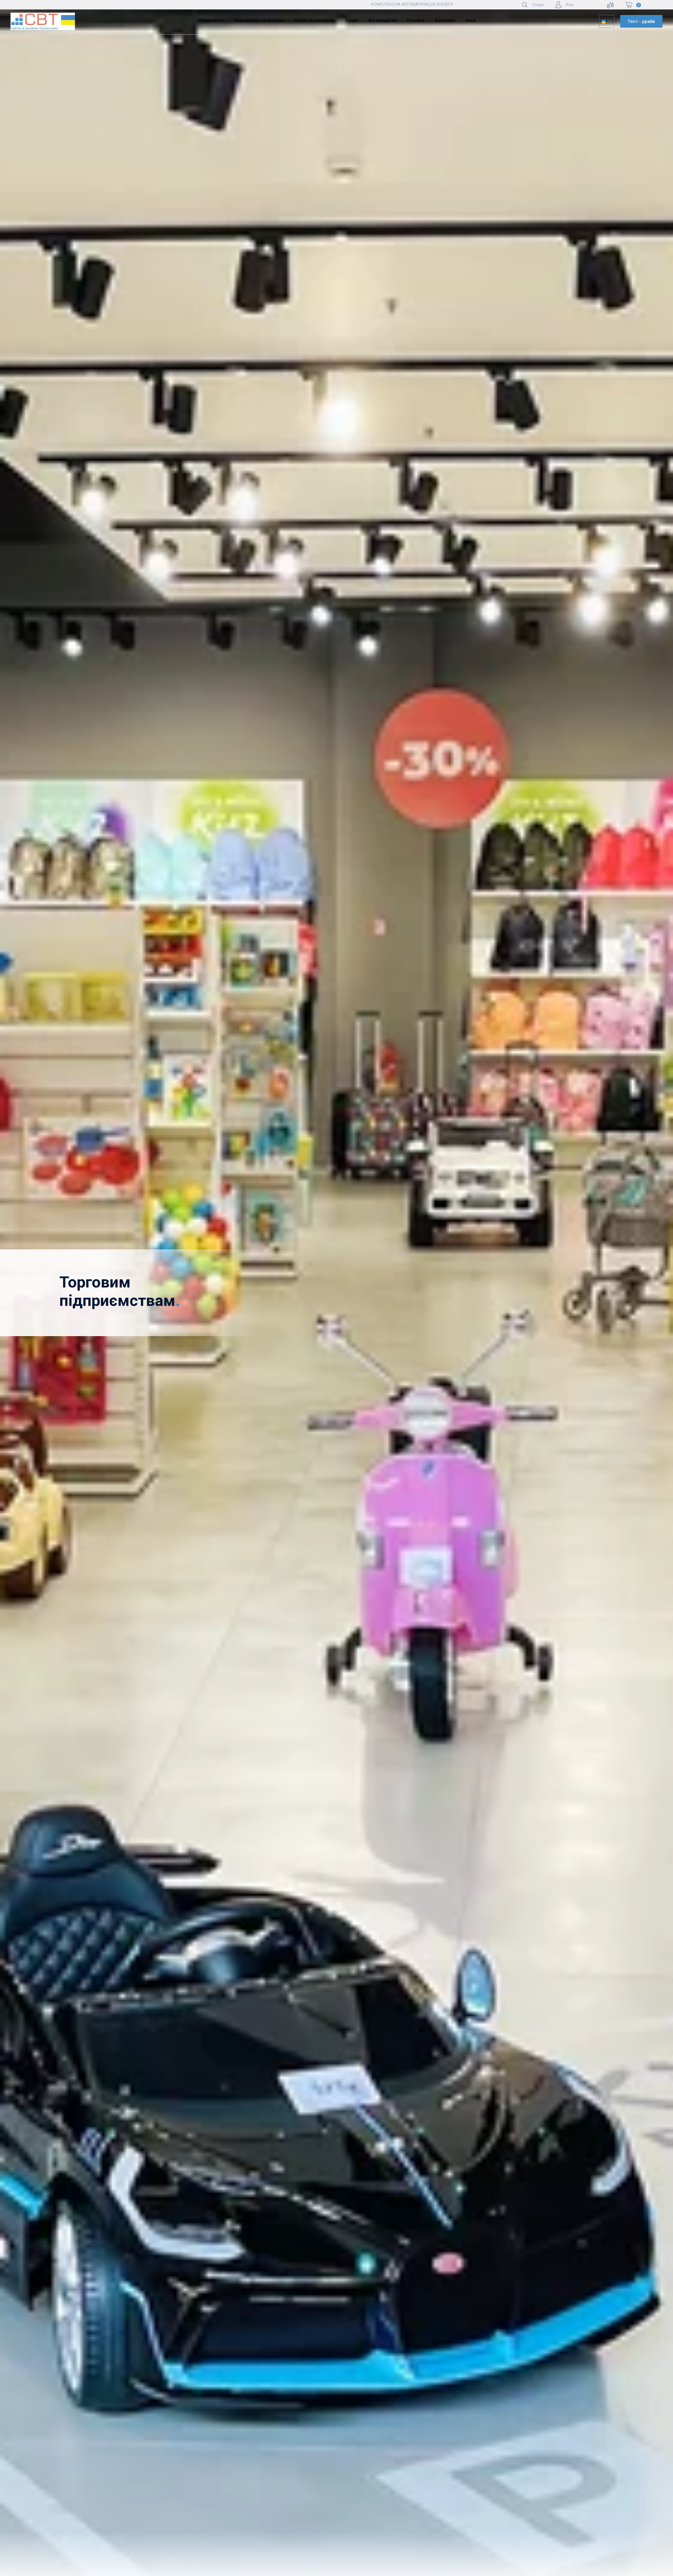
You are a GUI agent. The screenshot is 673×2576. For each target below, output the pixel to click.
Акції (471, 20)
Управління (211, 20)
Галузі (352, 20)
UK (610, 21)
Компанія (445, 20)
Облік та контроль (315, 20)
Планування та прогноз (259, 20)
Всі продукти (383, 20)
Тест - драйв (641, 21)
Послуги (416, 20)
